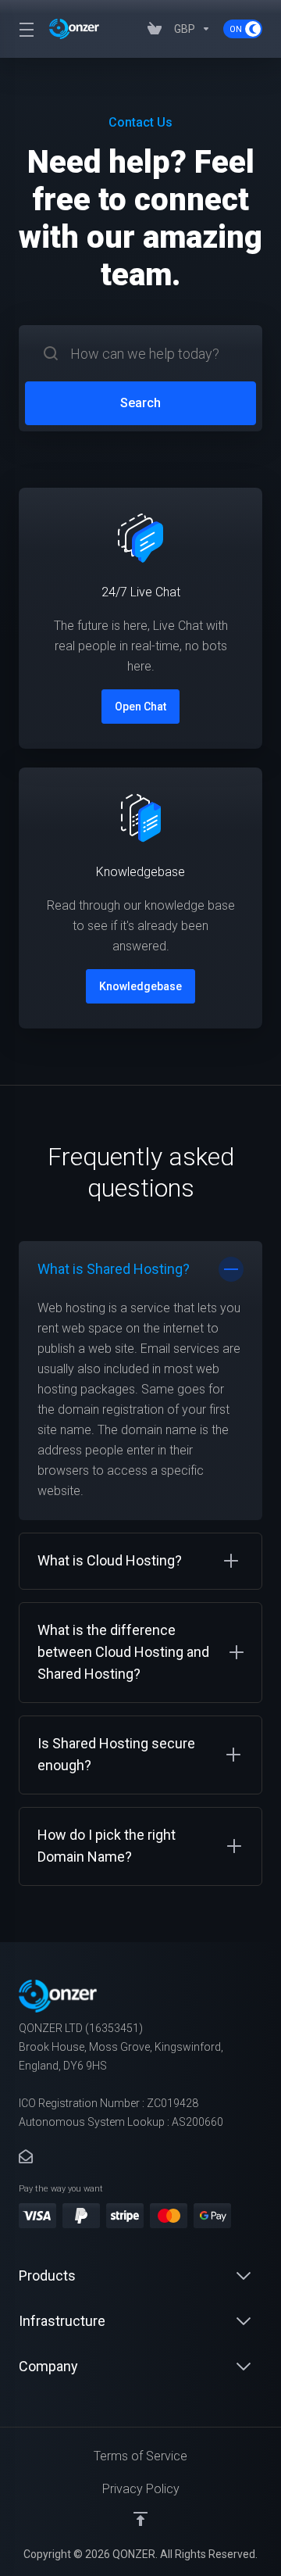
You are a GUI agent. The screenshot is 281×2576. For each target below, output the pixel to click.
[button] (140, 1381)
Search (140, 403)
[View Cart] (155, 29)
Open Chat (140, 707)
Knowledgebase (140, 986)
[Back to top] (140, 2519)
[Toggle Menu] (25, 29)
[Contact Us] (26, 2157)
